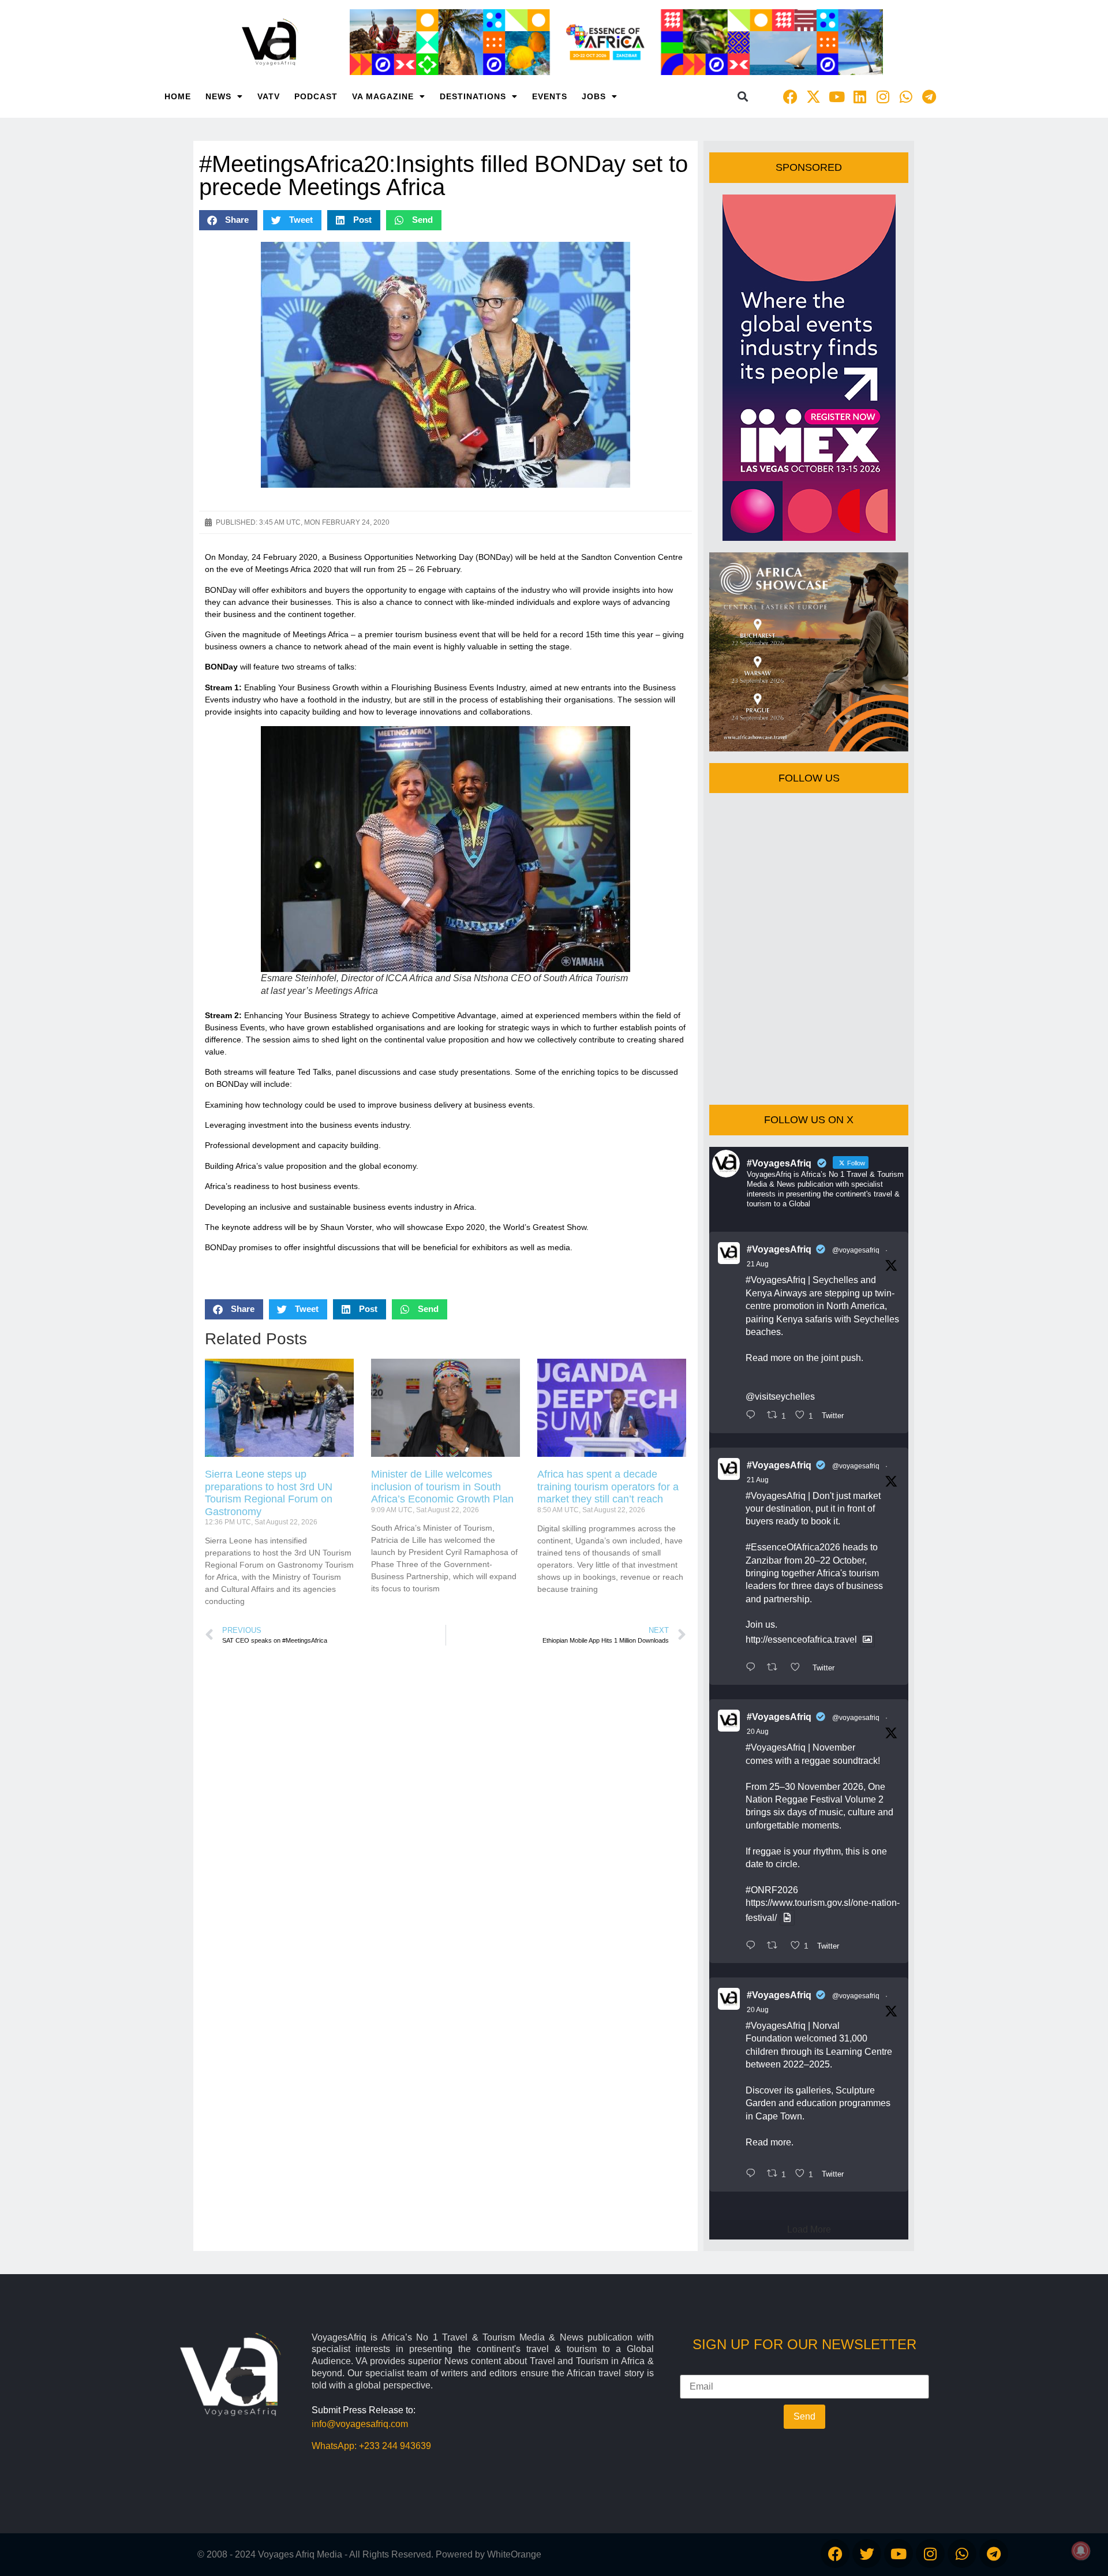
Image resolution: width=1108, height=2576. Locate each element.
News (218, 96)
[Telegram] (929, 96)
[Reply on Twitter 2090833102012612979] (753, 1416)
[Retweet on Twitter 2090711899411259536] (776, 1668)
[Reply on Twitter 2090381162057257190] (753, 2174)
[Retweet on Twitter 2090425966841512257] (776, 1946)
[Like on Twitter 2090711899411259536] (799, 1668)
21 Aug (758, 1264)
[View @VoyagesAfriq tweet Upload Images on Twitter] (867, 1640)
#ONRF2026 (772, 1890)
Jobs (594, 96)
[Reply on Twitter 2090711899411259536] (753, 1668)
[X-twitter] (814, 96)
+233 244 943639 (395, 2446)
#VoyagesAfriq (779, 1249)
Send (804, 2416)
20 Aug (758, 1732)
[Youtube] (837, 96)
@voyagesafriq (856, 1250)
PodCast (316, 96)
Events (550, 96)
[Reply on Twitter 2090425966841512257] (753, 1946)
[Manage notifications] (1081, 2551)
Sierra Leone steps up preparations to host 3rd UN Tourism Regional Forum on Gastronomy (269, 1493)
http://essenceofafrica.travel (801, 1640)
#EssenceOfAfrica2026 (793, 1547)
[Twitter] (867, 2553)
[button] (743, 97)
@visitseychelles (780, 1397)
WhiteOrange (514, 2554)
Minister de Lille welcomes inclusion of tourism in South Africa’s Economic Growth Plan (442, 1487)
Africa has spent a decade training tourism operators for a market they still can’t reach (608, 1487)
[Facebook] (791, 96)
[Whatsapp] (906, 96)
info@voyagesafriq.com (360, 2424)
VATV (269, 96)
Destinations (473, 96)
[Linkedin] (860, 96)
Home (178, 96)
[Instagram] (883, 96)
